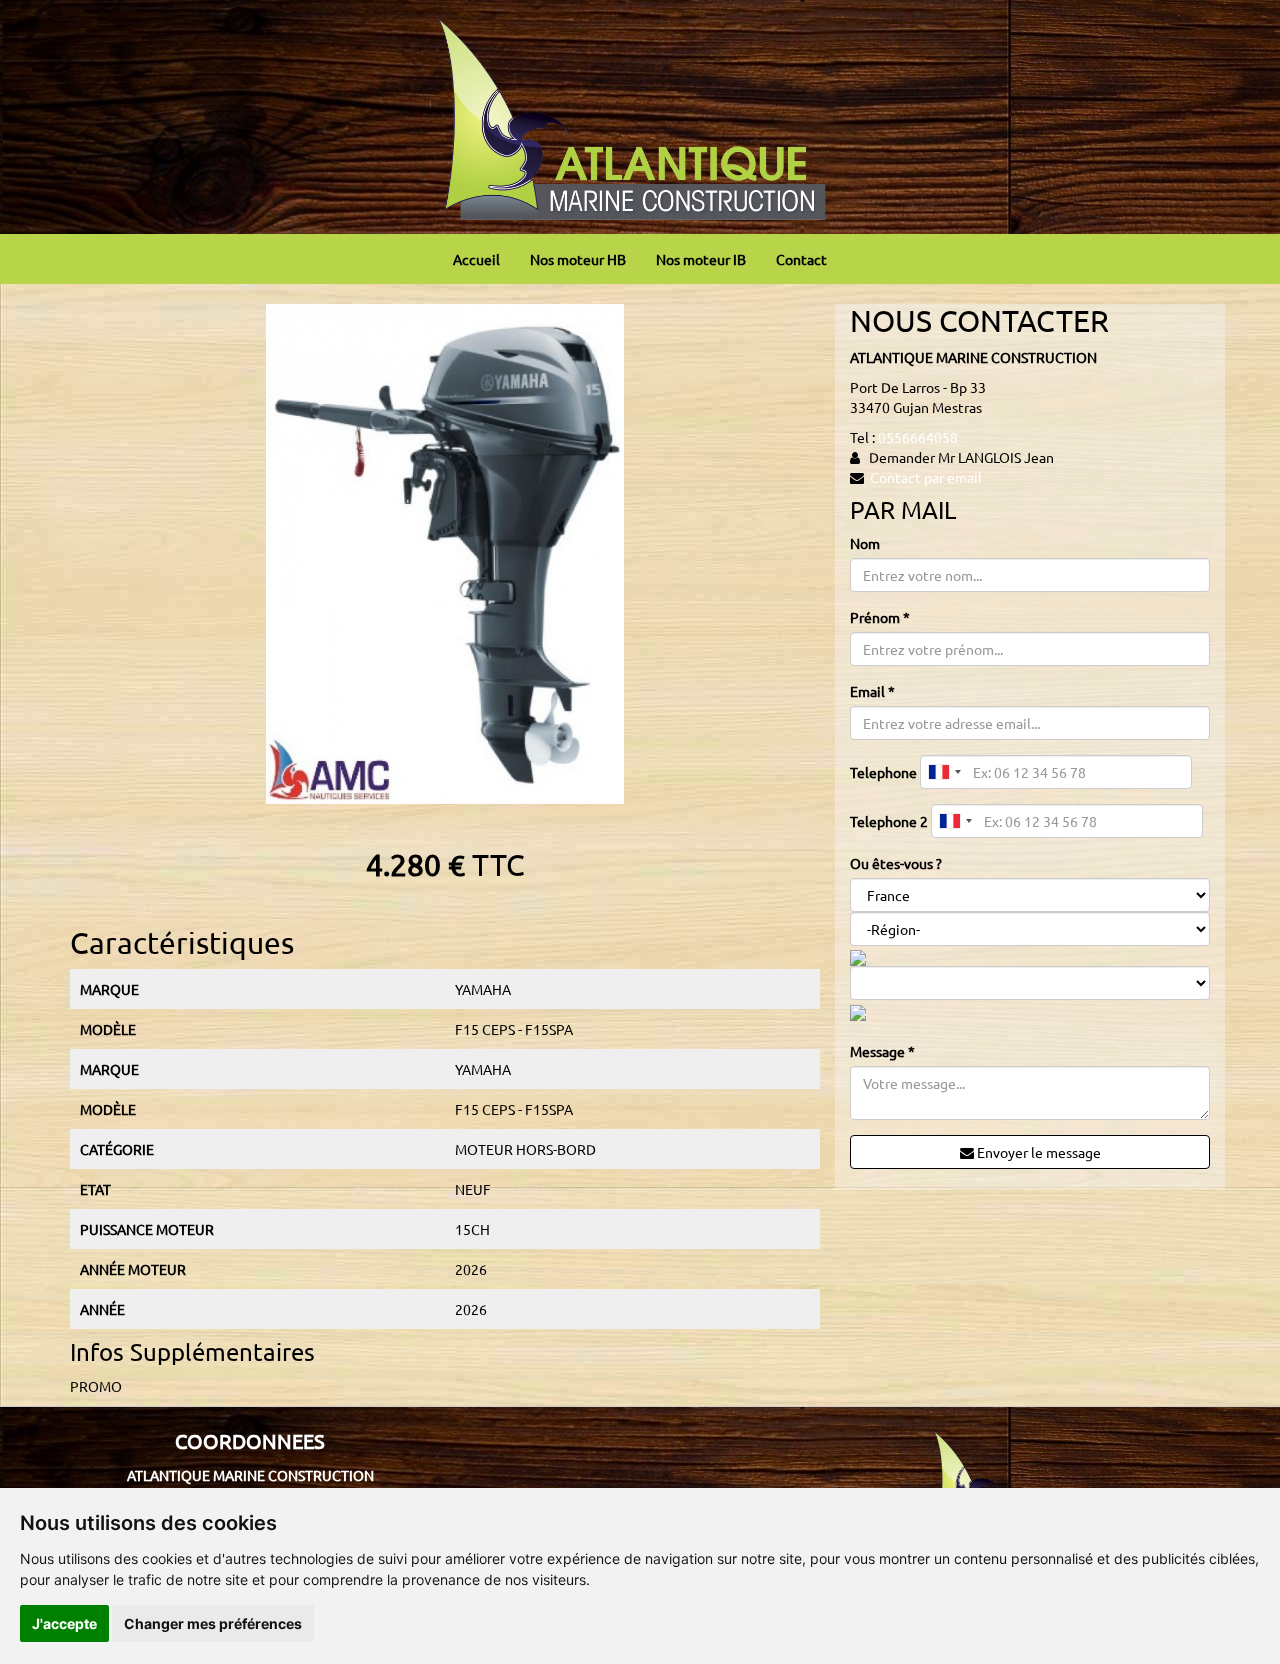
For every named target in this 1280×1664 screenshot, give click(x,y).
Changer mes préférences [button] (213, 1623)
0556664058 (918, 437)
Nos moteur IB (701, 259)
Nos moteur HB (578, 259)
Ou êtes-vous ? (896, 863)
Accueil (476, 259)
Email (872, 691)
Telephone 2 (889, 821)
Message (882, 1051)
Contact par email (926, 477)
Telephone (883, 772)
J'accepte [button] (64, 1623)
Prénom (880, 617)
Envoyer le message (1037, 1152)
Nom (865, 543)
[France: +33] (944, 772)
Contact (801, 259)
